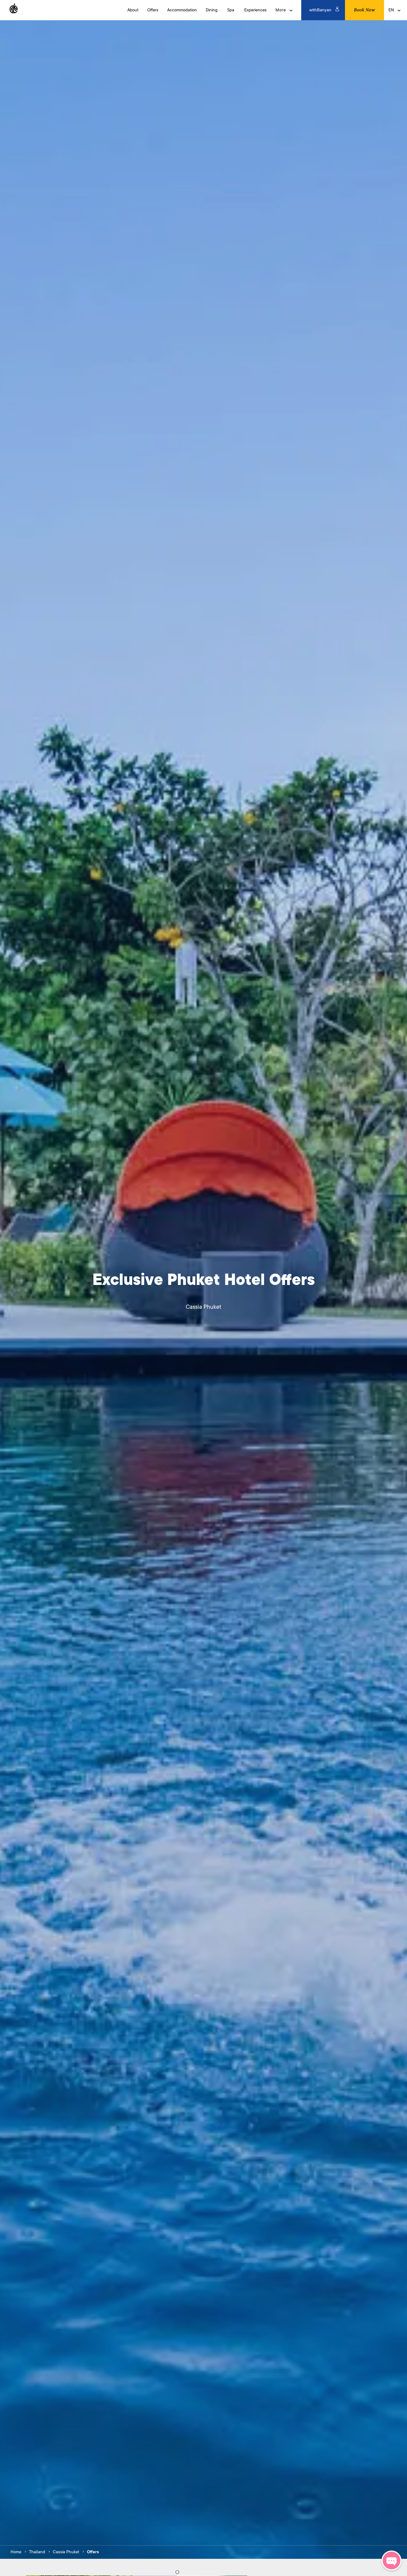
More (281, 10)
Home (16, 2552)
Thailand (37, 2552)
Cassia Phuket (66, 2552)
